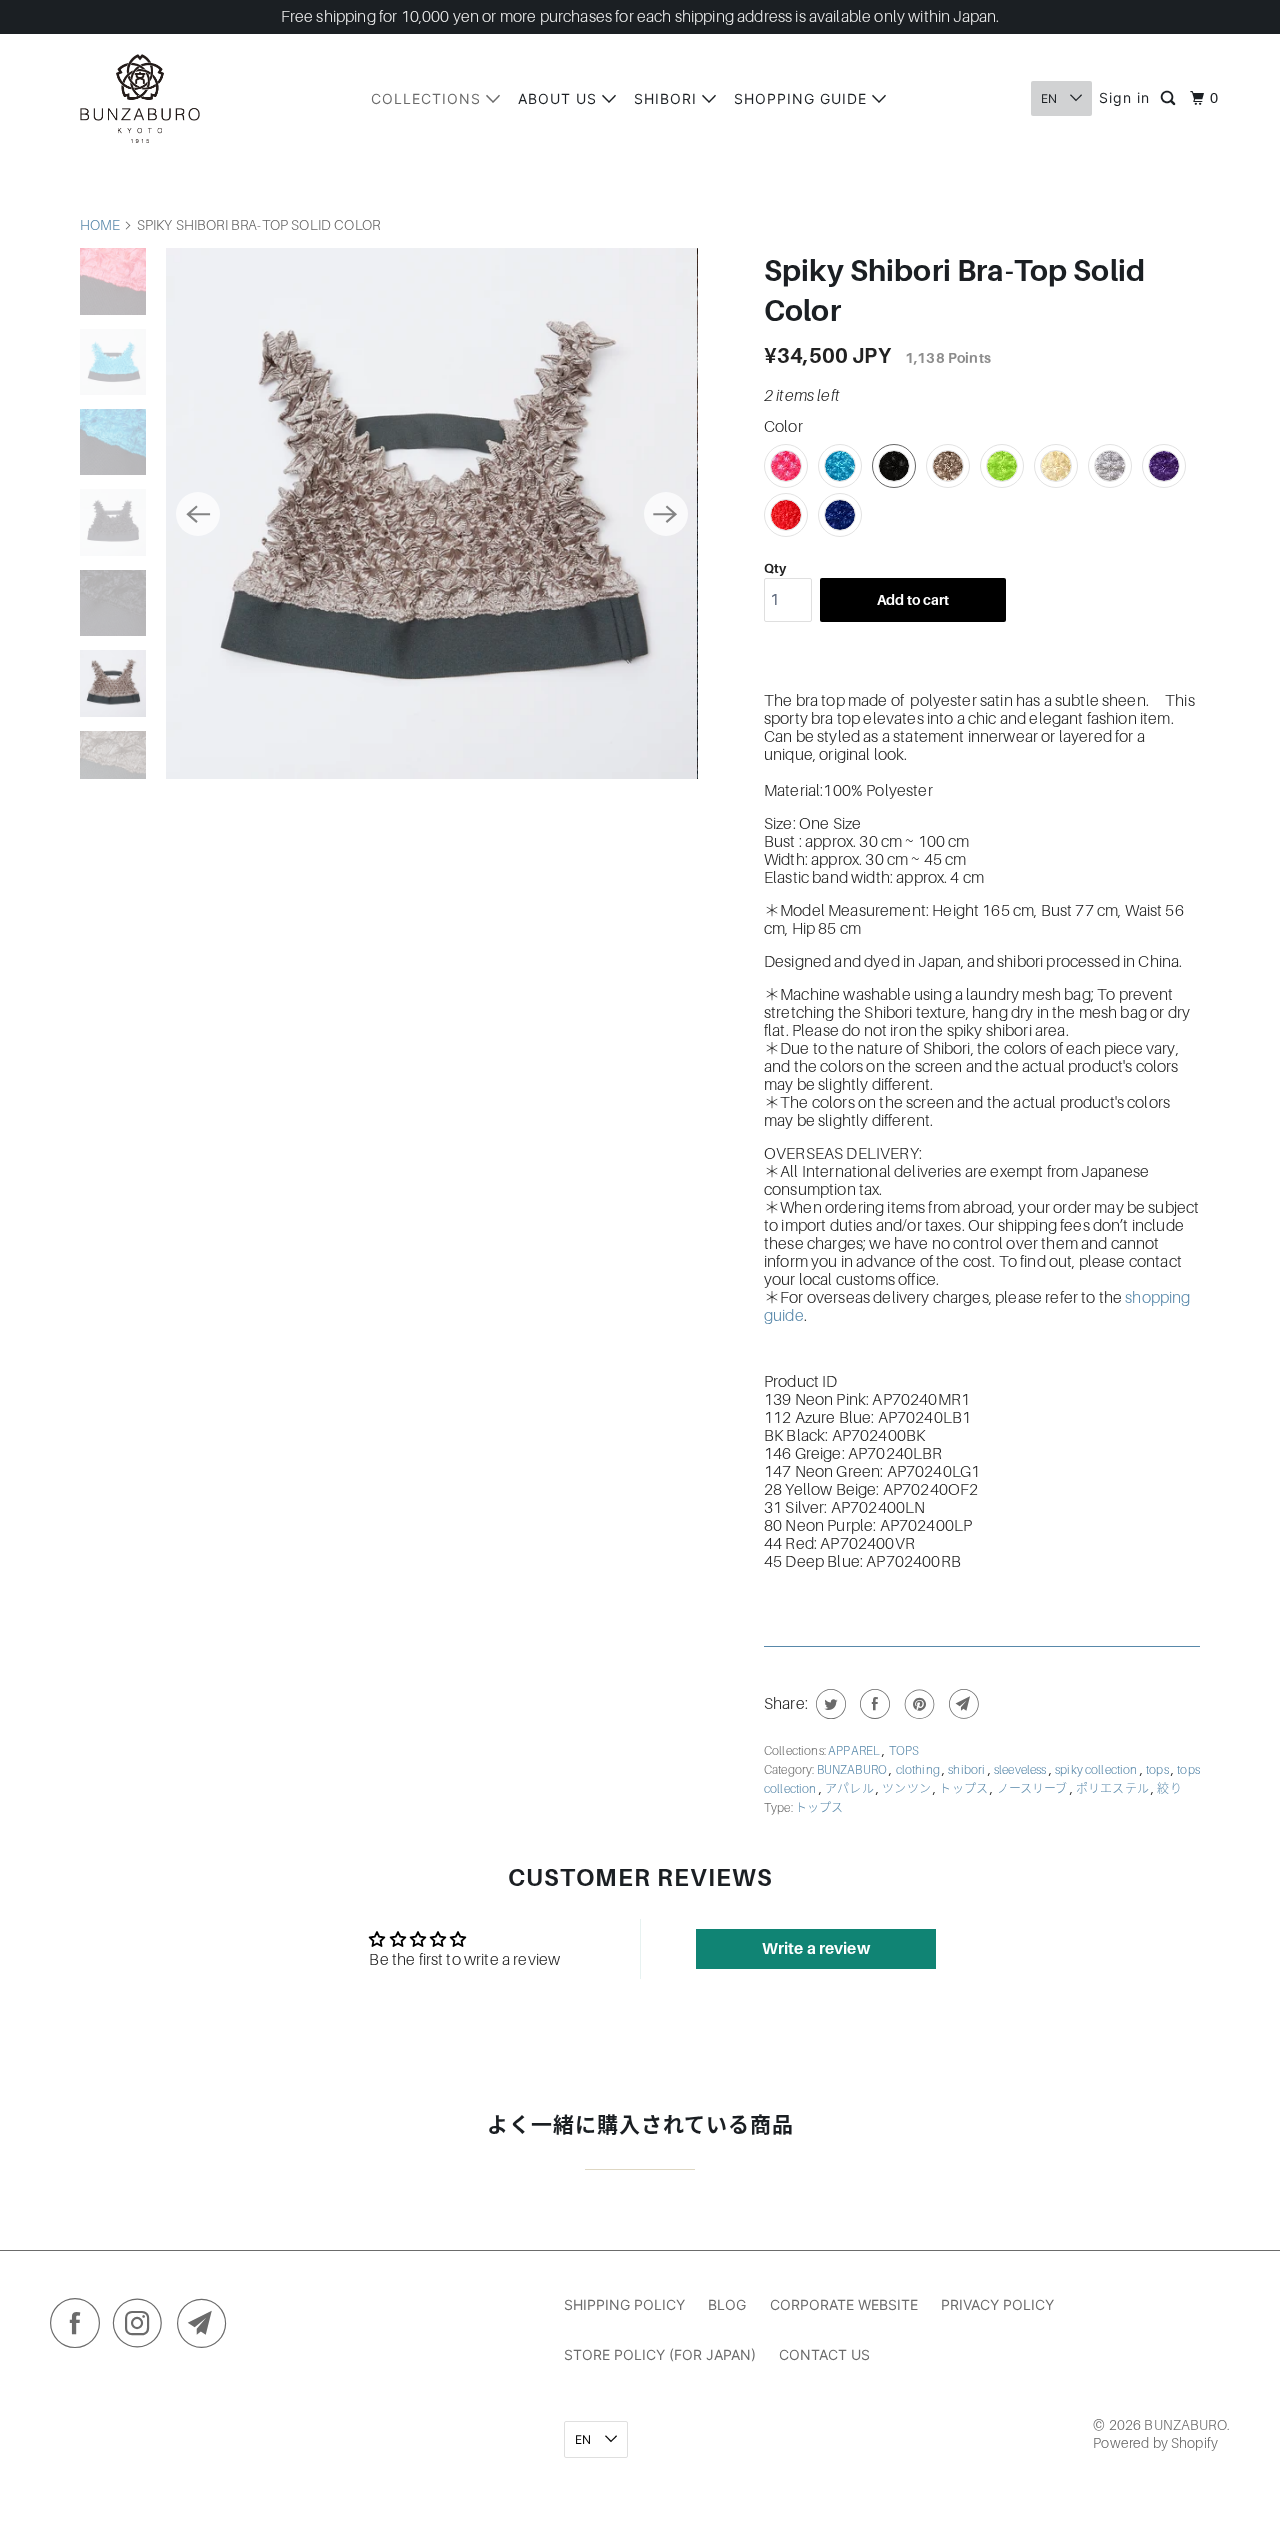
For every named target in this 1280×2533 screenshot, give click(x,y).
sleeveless (1021, 1770)
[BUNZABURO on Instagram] (143, 2328)
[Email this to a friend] (961, 1704)
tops (1158, 1770)
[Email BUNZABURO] (207, 2328)
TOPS (904, 1751)
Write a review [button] (816, 1949)
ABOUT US (560, 98)
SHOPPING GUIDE (803, 98)
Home (100, 225)
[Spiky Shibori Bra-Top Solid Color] (431, 513)
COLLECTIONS (428, 98)
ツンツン (907, 1789)
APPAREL (855, 1751)
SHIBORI (668, 98)
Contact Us (824, 2354)
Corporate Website (844, 2304)
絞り (1169, 1789)
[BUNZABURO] (140, 98)
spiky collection (1097, 1770)
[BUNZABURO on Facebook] (80, 2328)
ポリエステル (1113, 1789)
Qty (775, 568)
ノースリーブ (1033, 1789)
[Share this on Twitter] (828, 1704)
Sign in (1124, 97)
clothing (919, 1770)
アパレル (850, 1789)
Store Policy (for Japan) (660, 2354)
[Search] (1170, 99)
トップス (964, 1789)
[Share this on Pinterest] (917, 1704)
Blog (727, 2304)
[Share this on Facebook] (872, 1704)
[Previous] (198, 514)
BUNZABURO (853, 1770)
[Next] (666, 514)
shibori (967, 1770)
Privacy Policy (997, 2304)
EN (1050, 98)
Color (783, 427)
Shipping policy (624, 2304)
